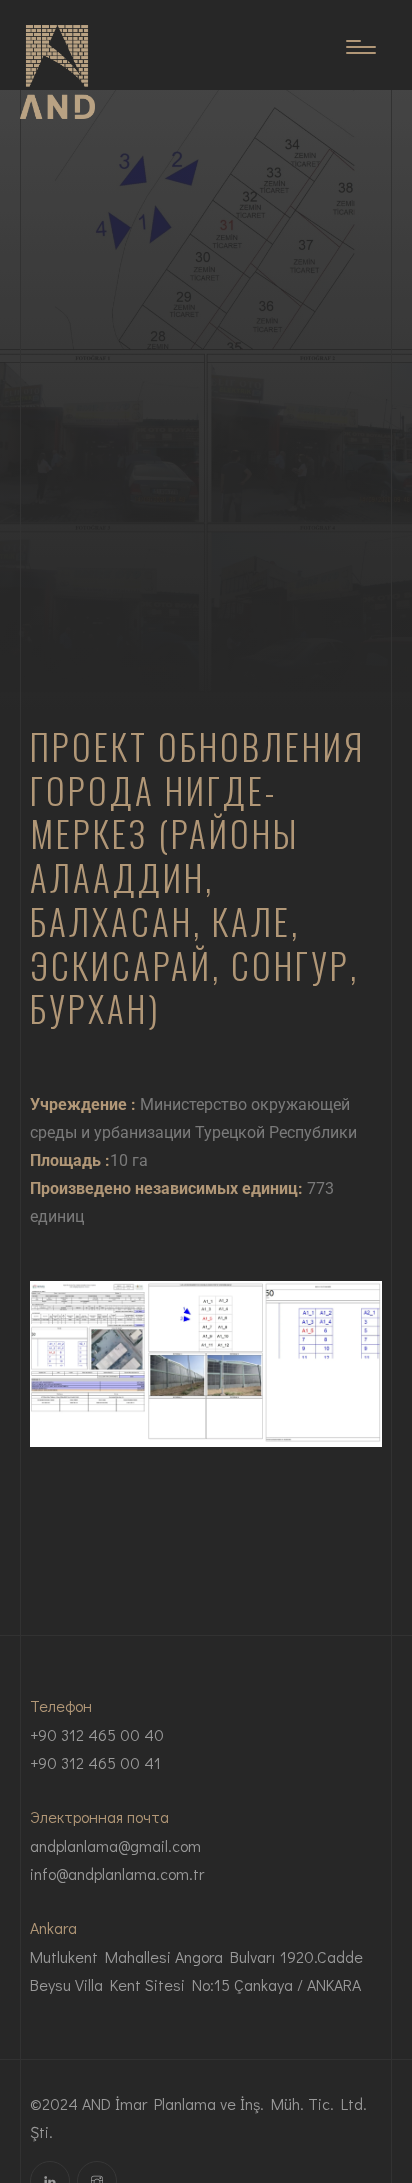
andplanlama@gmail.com (115, 1845)
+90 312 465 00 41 (95, 1762)
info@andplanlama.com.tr (117, 1873)
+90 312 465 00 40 (97, 1734)
